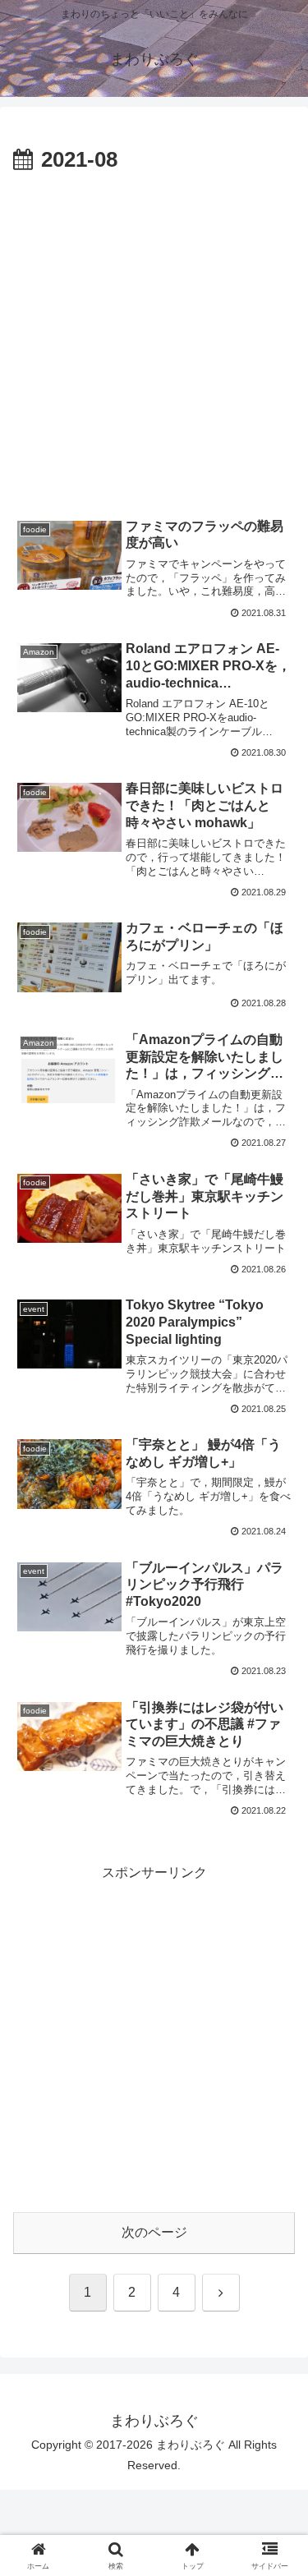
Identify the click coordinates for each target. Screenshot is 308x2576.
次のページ (154, 2232)
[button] (276, 2169)
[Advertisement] (154, 341)
